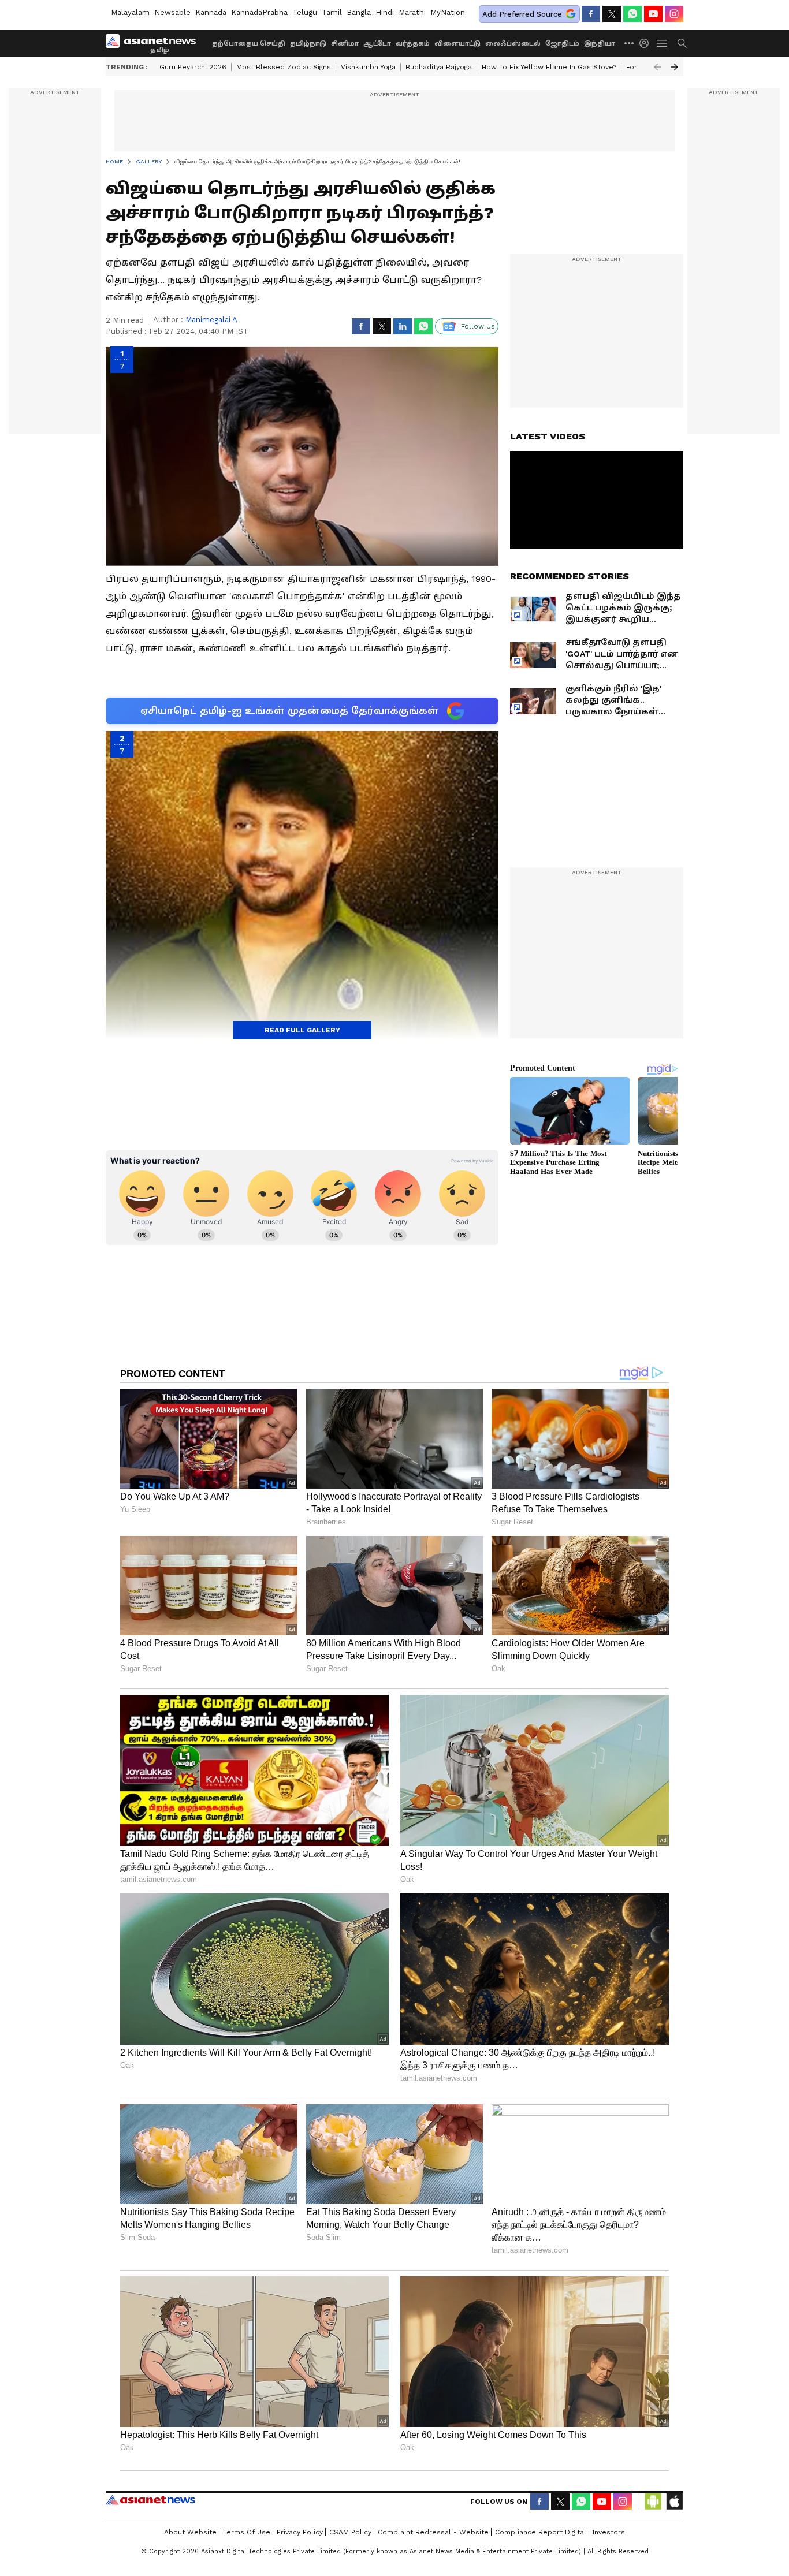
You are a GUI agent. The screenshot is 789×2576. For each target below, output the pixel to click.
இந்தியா (600, 44)
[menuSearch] (682, 43)
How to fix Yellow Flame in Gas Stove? (549, 67)
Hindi (385, 12)
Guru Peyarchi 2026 (193, 67)
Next (675, 67)
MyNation (448, 12)
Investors (609, 2532)
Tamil (332, 12)
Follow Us (478, 326)
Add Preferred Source (522, 14)
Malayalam (130, 12)
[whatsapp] (632, 14)
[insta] (674, 14)
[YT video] (653, 14)
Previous (657, 67)
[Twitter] (612, 14)
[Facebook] (591, 14)
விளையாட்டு (457, 44)
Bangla (359, 12)
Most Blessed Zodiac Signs (284, 67)
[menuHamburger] (663, 43)
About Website (190, 2532)
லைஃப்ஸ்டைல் (513, 44)
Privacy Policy (300, 2532)
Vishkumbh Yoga (368, 67)
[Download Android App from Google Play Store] (653, 2502)
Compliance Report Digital (541, 2532)
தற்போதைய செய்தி (249, 44)
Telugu (305, 12)
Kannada (211, 12)
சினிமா (345, 44)
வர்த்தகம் (413, 44)
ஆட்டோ (377, 44)
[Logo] (155, 43)
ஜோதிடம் (562, 44)
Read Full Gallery (302, 1030)
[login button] (647, 43)
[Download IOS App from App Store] (674, 2502)
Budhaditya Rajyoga (439, 67)
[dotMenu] (630, 43)
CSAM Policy (350, 2532)
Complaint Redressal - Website (433, 2532)
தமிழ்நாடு (308, 44)
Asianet (150, 2500)
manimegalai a (211, 320)
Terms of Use (247, 2532)
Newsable (172, 12)
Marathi (412, 12)
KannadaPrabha (259, 12)
